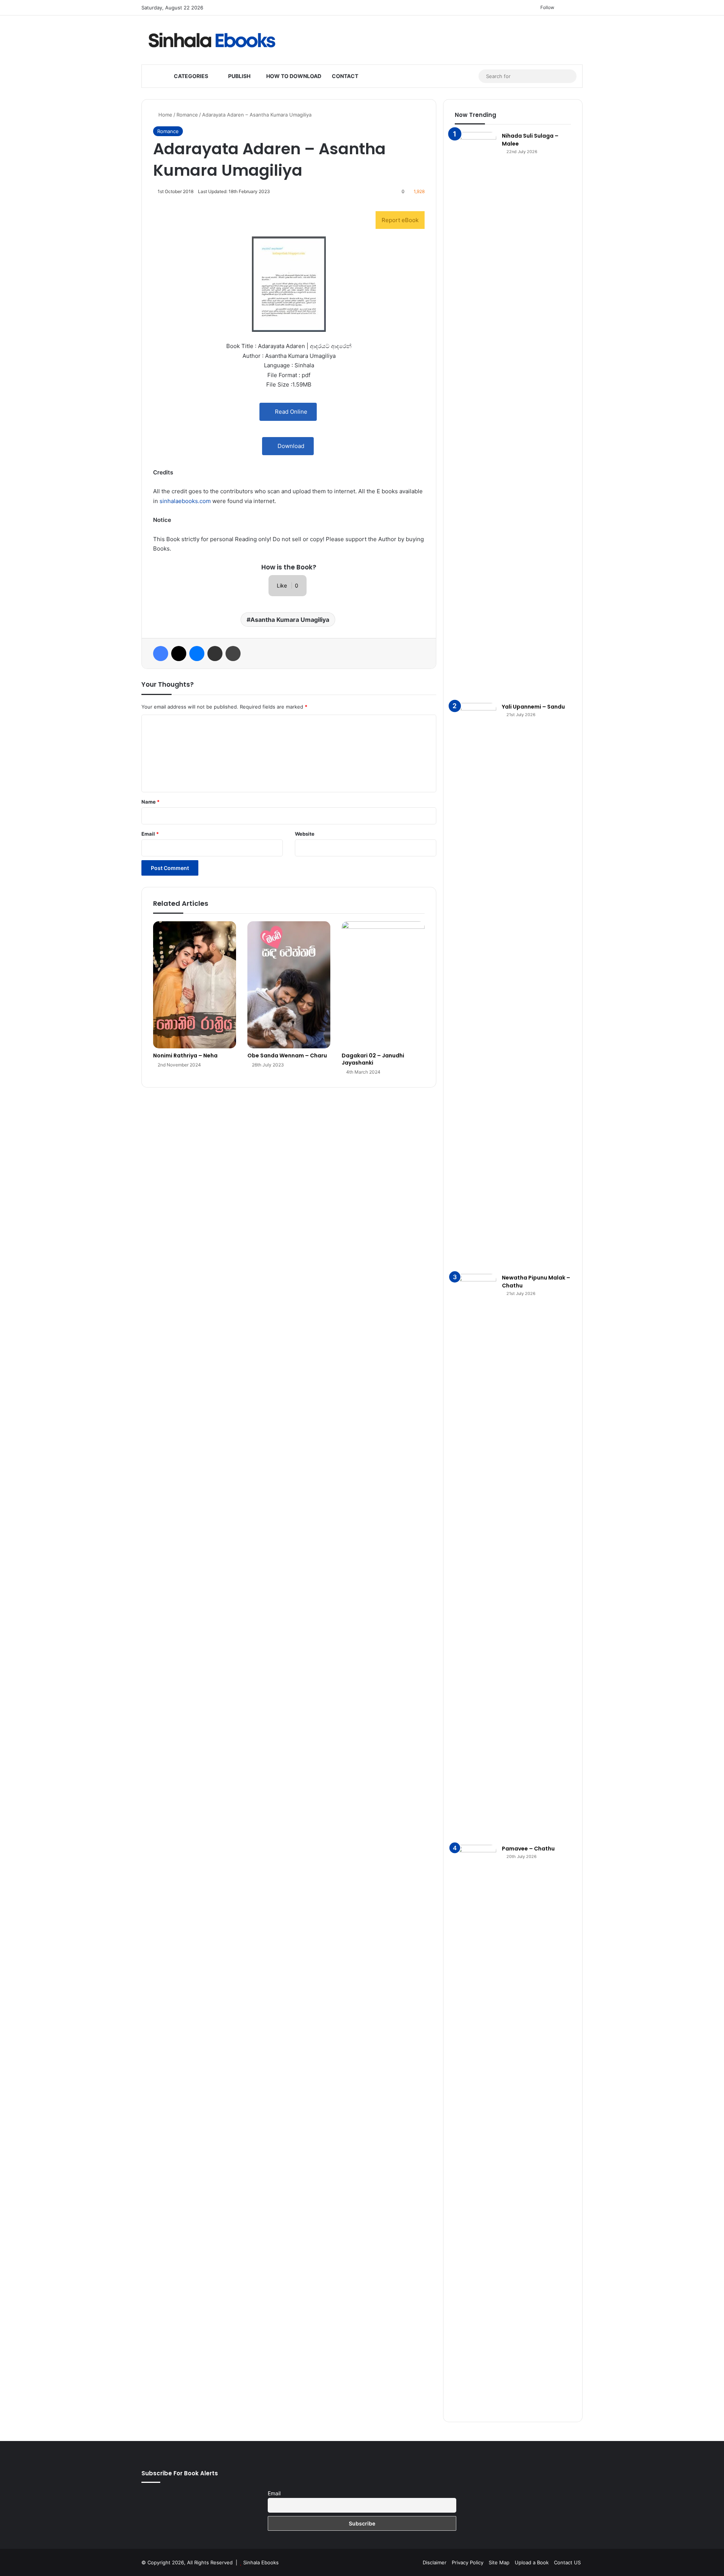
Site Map (499, 2562)
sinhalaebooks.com (185, 501)
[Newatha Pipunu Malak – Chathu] (476, 1557)
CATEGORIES (190, 76)
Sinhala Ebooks (261, 2562)
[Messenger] (197, 654)
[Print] (233, 654)
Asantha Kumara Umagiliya (290, 620)
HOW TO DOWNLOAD (293, 76)
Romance (187, 115)
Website (305, 834)
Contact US (567, 2562)
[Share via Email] (215, 654)
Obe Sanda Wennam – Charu (287, 1056)
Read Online (290, 412)
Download (290, 446)
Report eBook (400, 220)
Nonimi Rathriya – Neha (185, 1056)
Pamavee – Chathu (528, 1849)
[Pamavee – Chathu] (476, 2128)
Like (288, 585)
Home (165, 115)
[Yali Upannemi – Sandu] (476, 986)
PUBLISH (239, 76)
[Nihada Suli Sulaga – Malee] (476, 415)
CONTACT (345, 76)
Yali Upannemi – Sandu (533, 707)
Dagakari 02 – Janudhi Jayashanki (373, 1059)
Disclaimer (435, 2562)
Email (150, 834)
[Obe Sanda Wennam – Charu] (289, 985)
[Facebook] (161, 654)
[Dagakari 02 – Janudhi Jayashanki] (383, 985)
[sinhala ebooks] (212, 40)
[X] (179, 654)
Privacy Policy (468, 2562)
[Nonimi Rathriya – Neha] (195, 985)
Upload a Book (532, 2562)
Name (150, 802)
